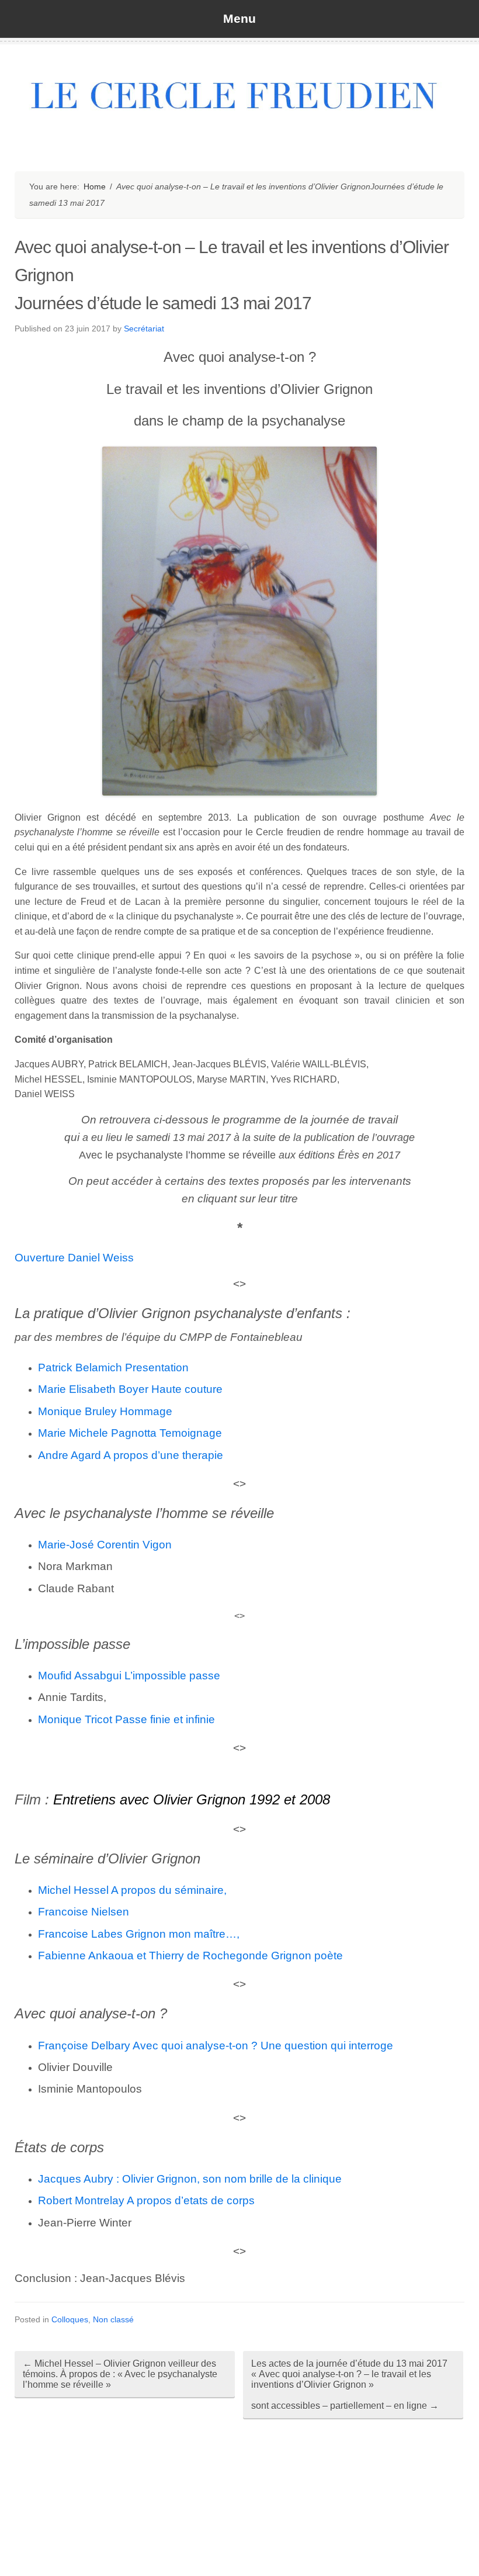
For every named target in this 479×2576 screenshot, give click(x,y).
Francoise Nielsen (84, 1912)
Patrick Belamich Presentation (113, 1367)
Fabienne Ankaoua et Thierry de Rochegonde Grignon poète (190, 1956)
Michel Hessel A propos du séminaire (131, 1890)
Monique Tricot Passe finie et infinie (126, 1719)
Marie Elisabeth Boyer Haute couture (130, 1389)
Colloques (70, 2319)
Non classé (113, 2319)
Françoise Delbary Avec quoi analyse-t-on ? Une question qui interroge (216, 2046)
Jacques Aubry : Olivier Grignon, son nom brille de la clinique (190, 2179)
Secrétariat (144, 329)
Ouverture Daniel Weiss (74, 1258)
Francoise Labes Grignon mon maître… (137, 1934)
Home (95, 186)
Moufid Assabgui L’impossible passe (129, 1676)
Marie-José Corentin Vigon (105, 1545)
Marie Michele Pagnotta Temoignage (130, 1433)
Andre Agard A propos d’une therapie (131, 1455)
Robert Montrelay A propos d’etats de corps (146, 2200)
